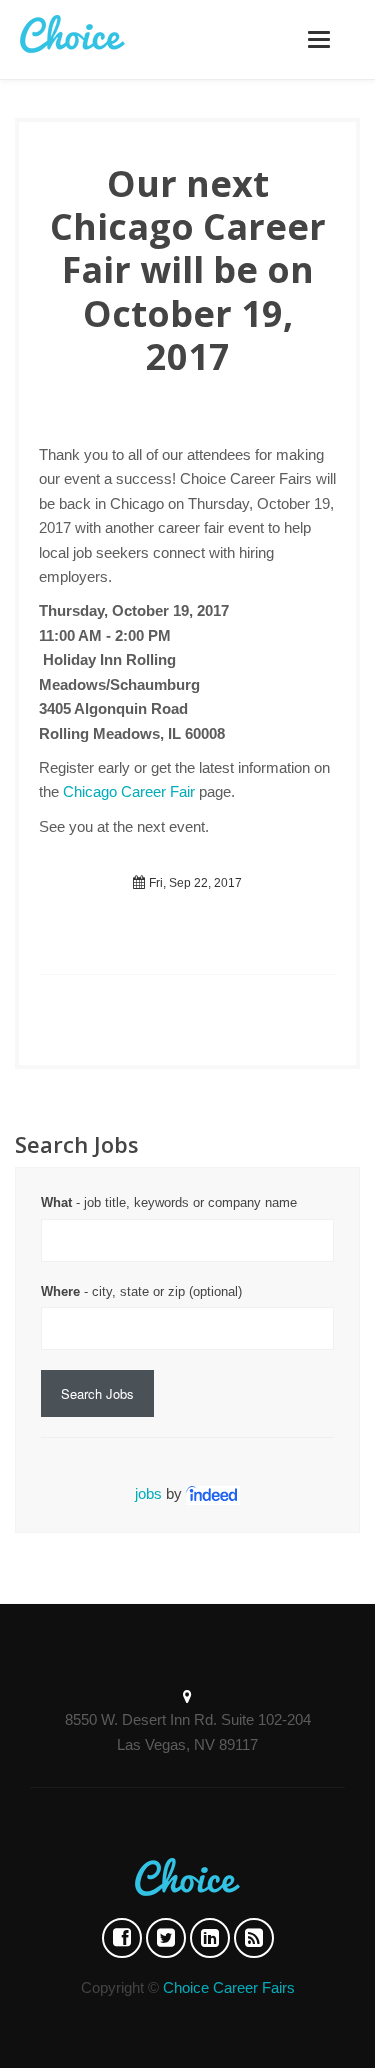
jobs (148, 1493)
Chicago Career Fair (129, 791)
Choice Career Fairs (229, 1987)
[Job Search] (213, 1493)
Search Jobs (97, 1393)
